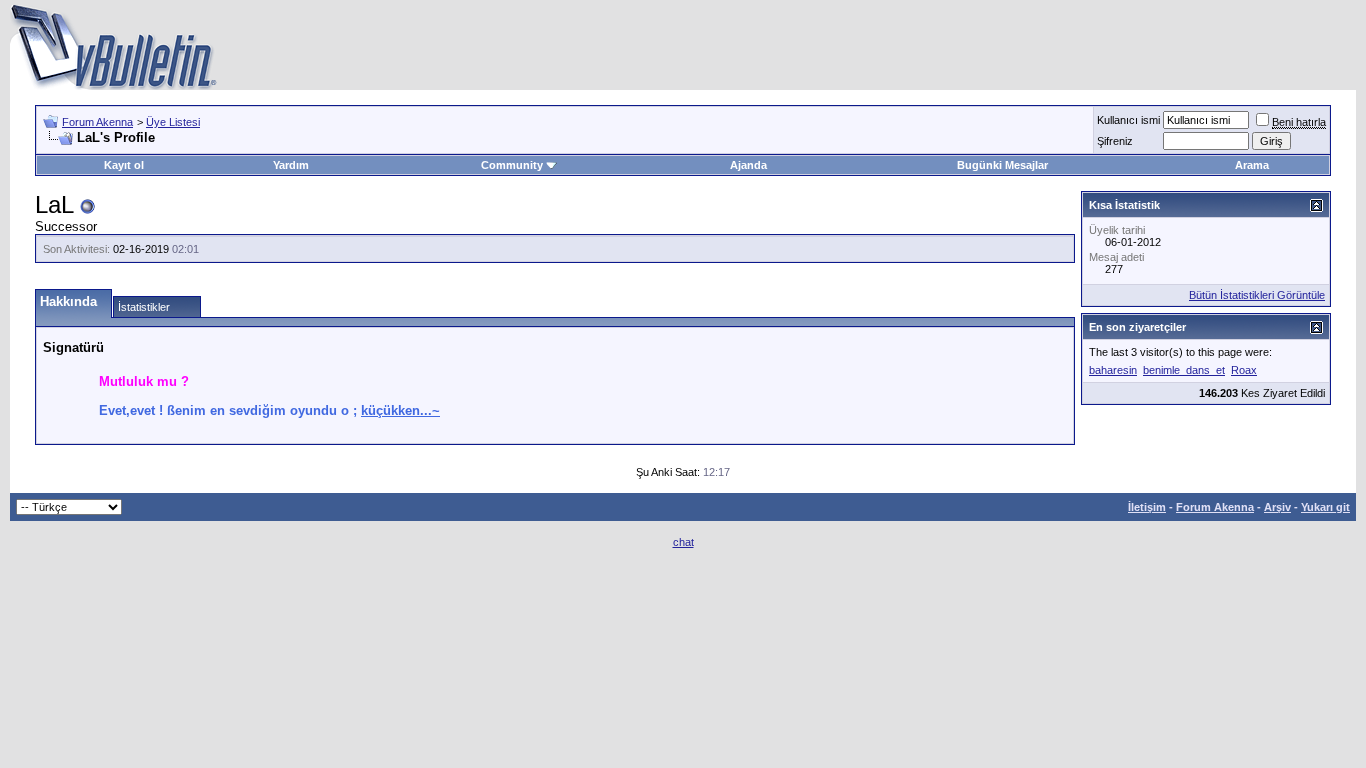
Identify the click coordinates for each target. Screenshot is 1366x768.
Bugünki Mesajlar (1002, 165)
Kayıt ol (124, 165)
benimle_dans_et (1184, 370)
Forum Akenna (97, 122)
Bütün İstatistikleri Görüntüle (1257, 295)
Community (512, 165)
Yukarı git (1325, 507)
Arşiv (1277, 507)
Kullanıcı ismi (1128, 120)
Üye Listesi (173, 122)
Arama (1252, 165)
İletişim (1147, 507)
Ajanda (748, 165)
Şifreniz (1115, 141)
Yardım (291, 165)
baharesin (1113, 370)
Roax (1244, 370)
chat (683, 542)
